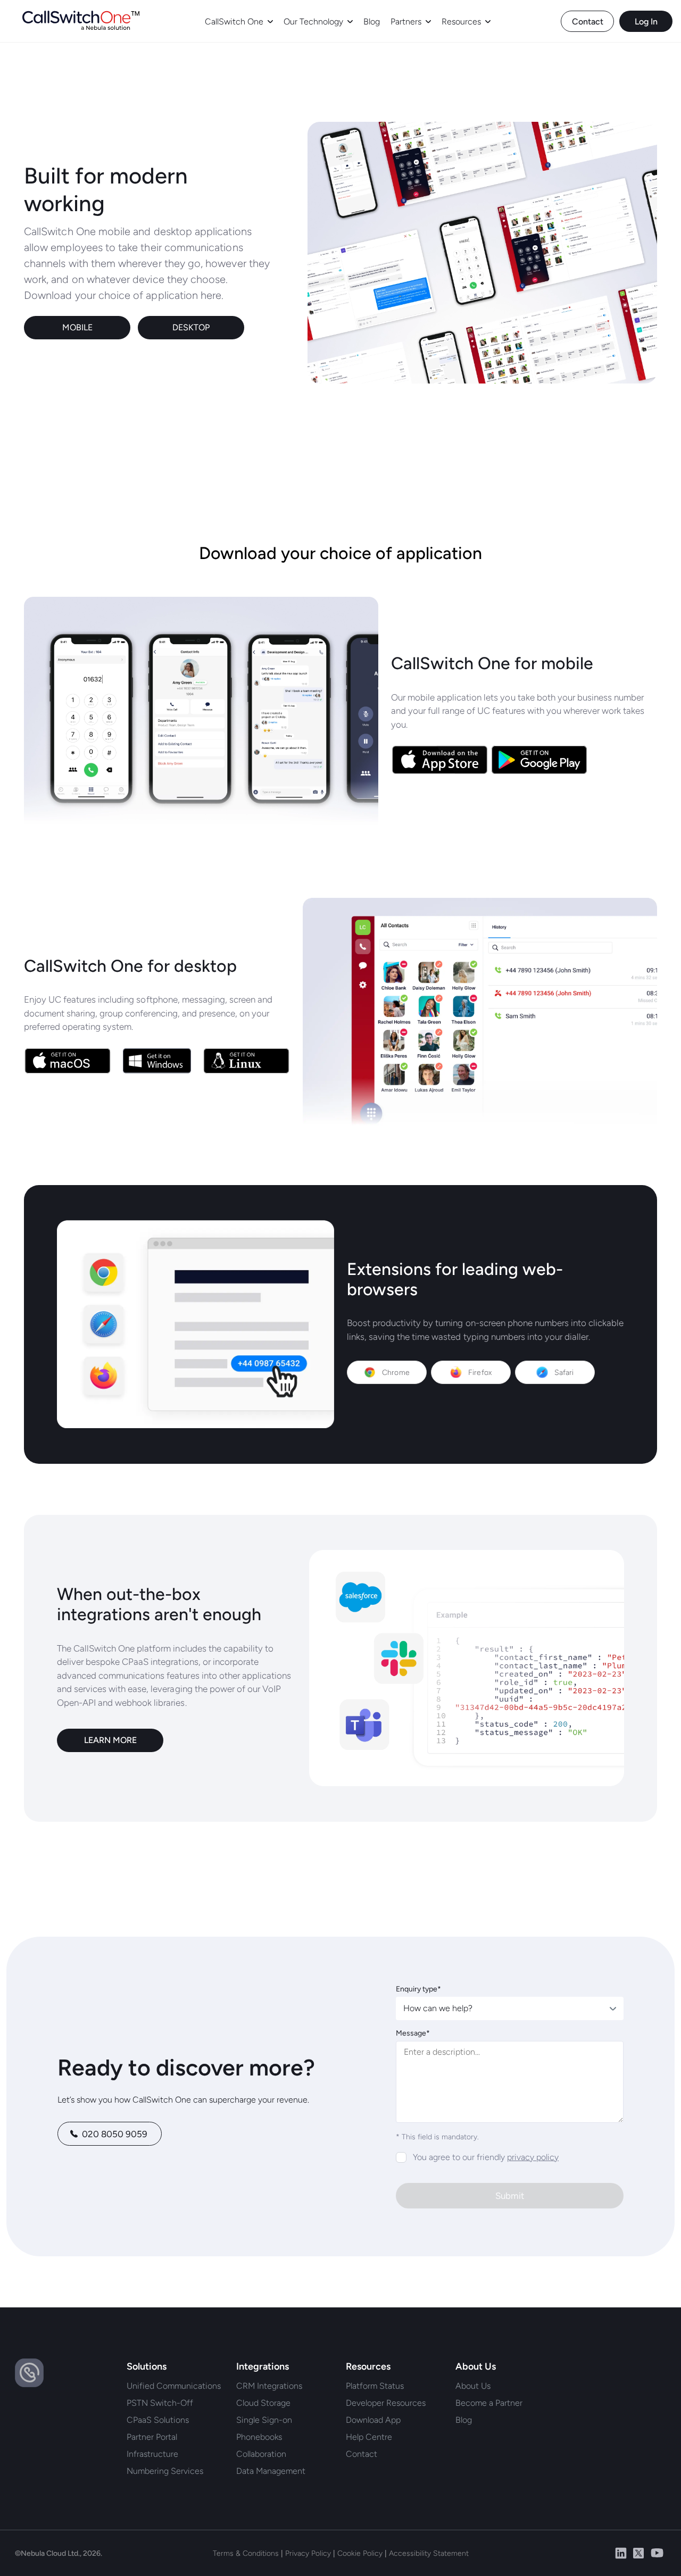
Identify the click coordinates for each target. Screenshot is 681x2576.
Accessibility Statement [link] (429, 2553)
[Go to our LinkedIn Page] (621, 2553)
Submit (510, 2196)
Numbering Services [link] (165, 2471)
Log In (646, 22)
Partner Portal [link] (152, 2437)
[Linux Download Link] (246, 1062)
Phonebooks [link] (259, 2437)
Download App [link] (373, 2420)
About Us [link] (473, 2386)
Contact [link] (362, 2454)
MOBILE (77, 327)
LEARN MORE (110, 1740)
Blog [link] (464, 2420)
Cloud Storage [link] (263, 2403)
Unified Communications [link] (174, 2386)
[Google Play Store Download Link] (539, 761)
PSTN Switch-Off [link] (160, 2403)
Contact (588, 22)
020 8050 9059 (115, 2134)
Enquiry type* (418, 1989)
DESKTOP (191, 327)
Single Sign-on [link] (264, 2420)
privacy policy (533, 2157)
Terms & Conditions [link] (246, 2553)
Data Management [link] (271, 2471)
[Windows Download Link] (157, 1062)
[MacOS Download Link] (68, 1062)
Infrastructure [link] (152, 2454)
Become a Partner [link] (489, 2403)
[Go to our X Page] (638, 2553)
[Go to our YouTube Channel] (657, 2553)
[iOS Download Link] (440, 761)
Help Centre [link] (369, 2437)
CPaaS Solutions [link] (158, 2420)
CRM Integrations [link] (269, 2386)
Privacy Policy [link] (308, 2553)
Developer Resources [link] (386, 2403)
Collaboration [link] (261, 2454)
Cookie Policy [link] (360, 2553)
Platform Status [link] (375, 2386)
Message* (413, 2033)
